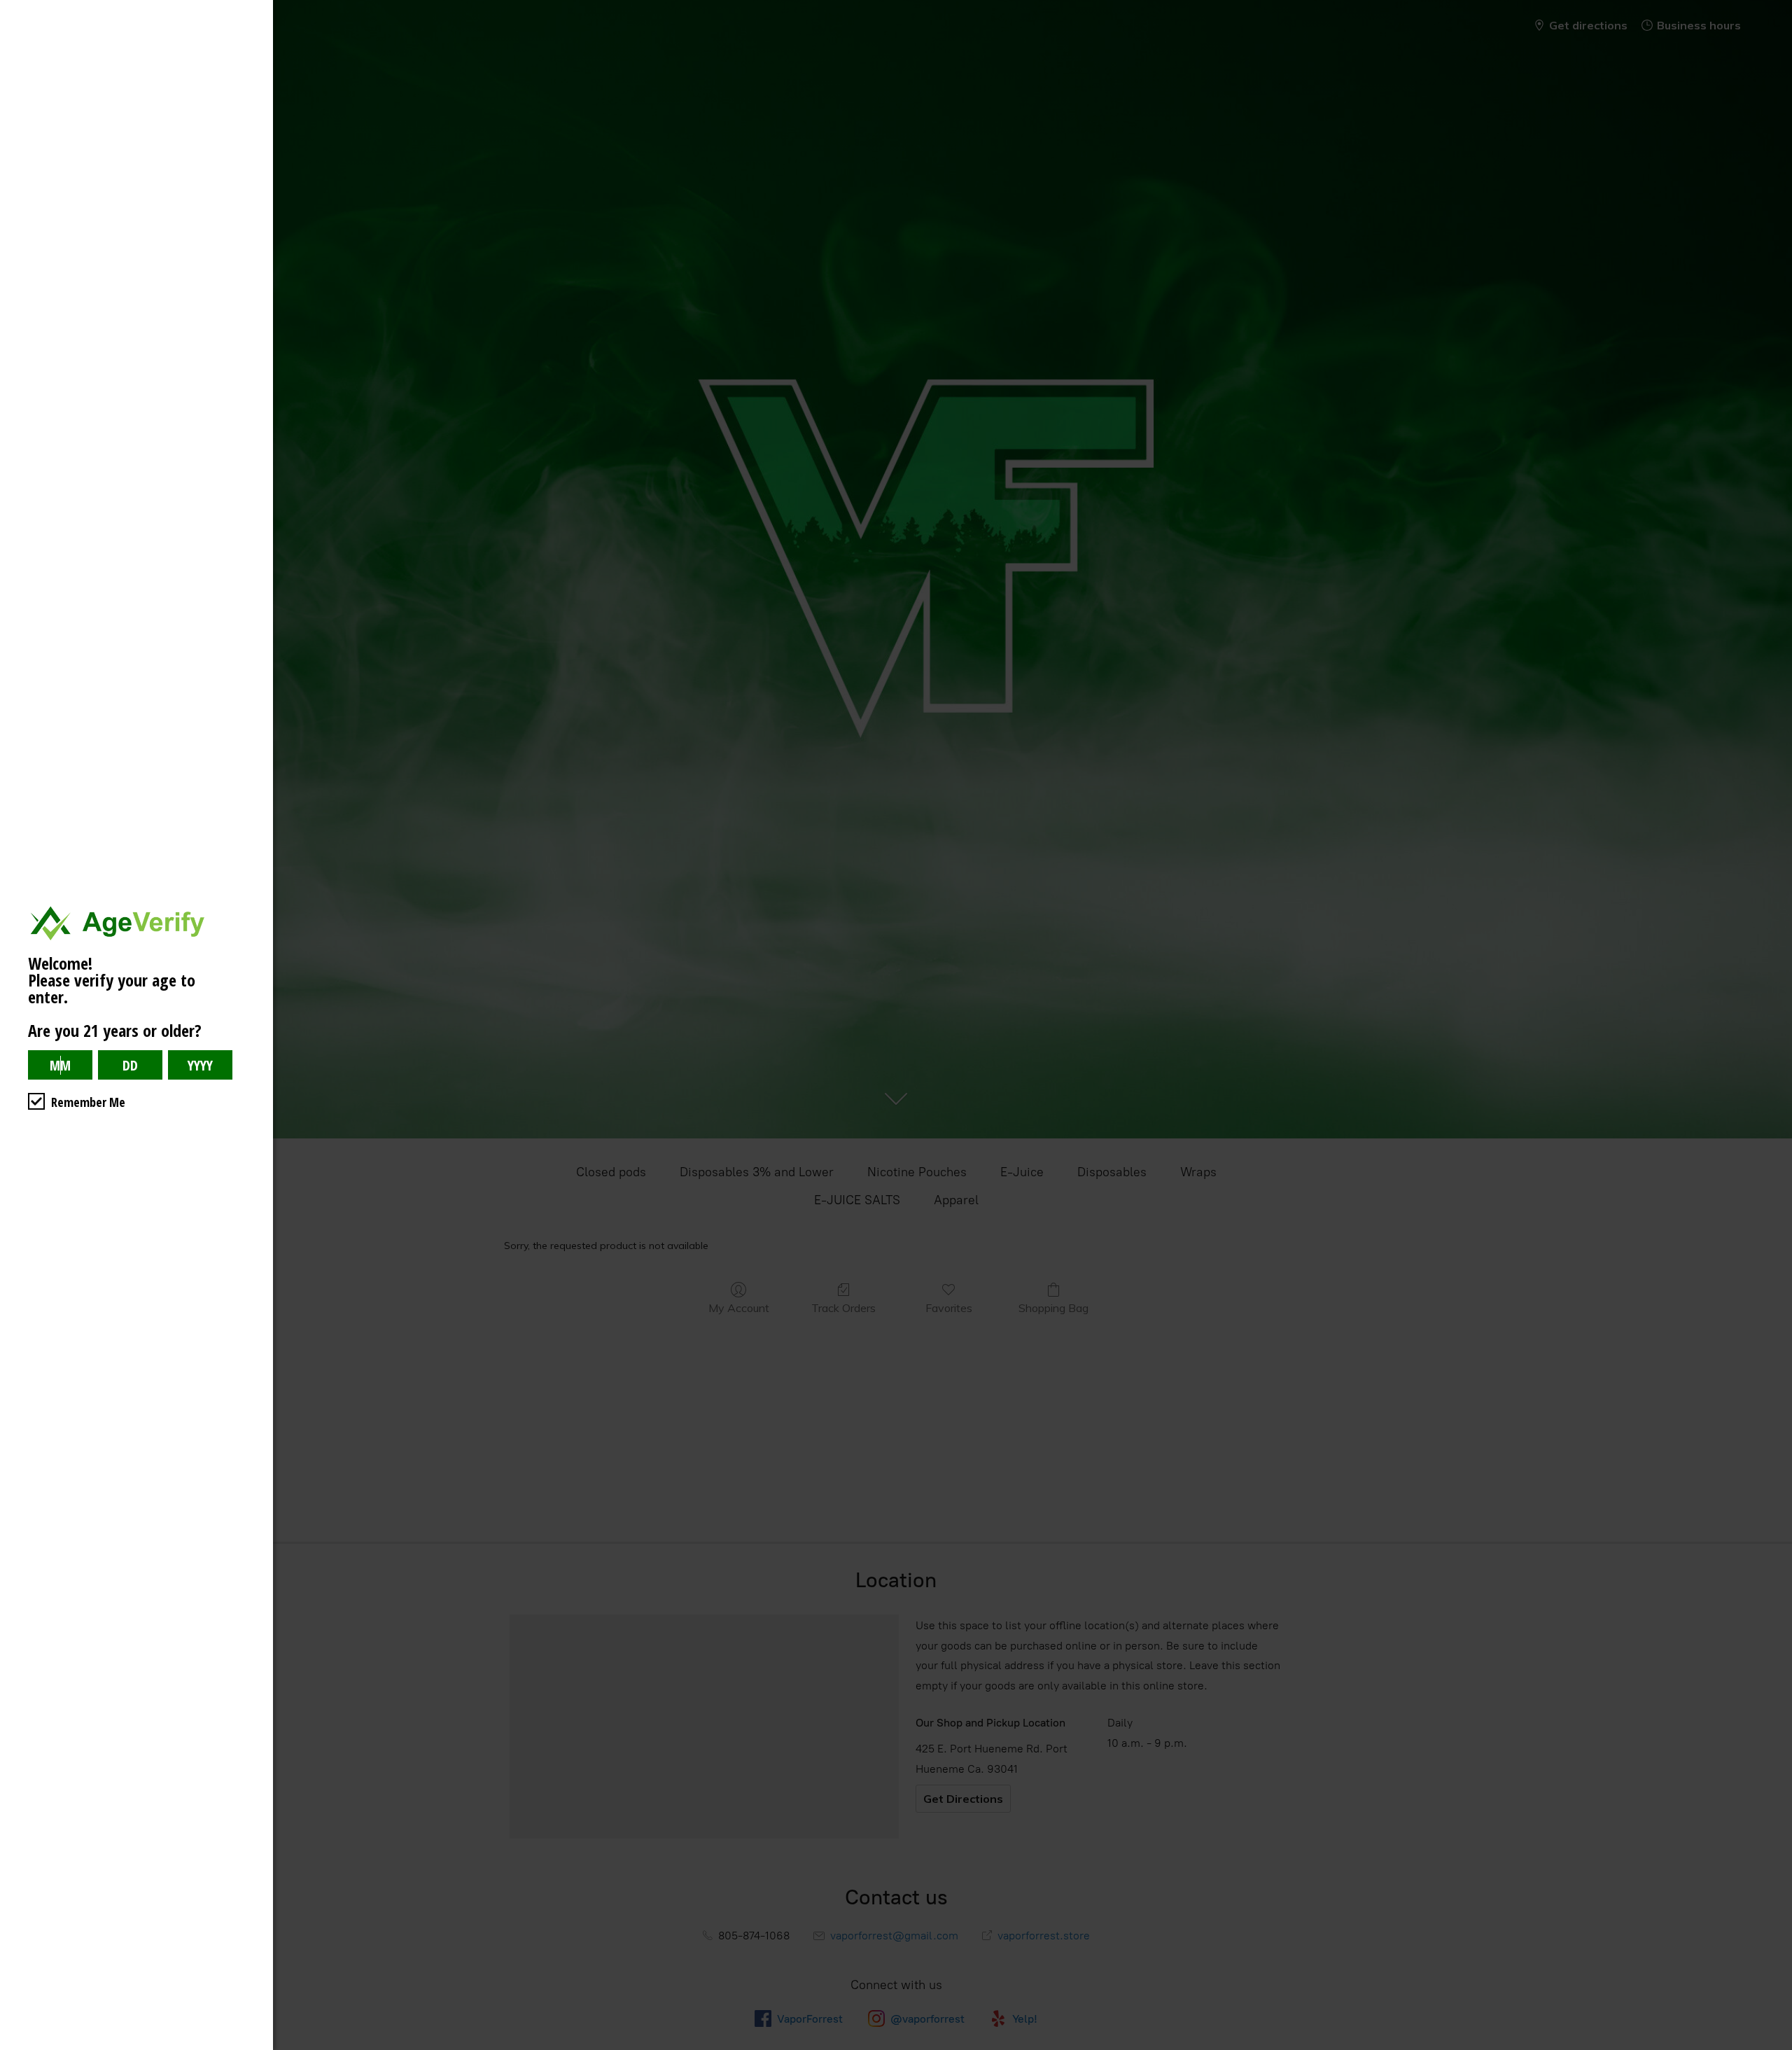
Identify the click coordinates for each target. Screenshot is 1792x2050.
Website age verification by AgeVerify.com (1774, 2046)
